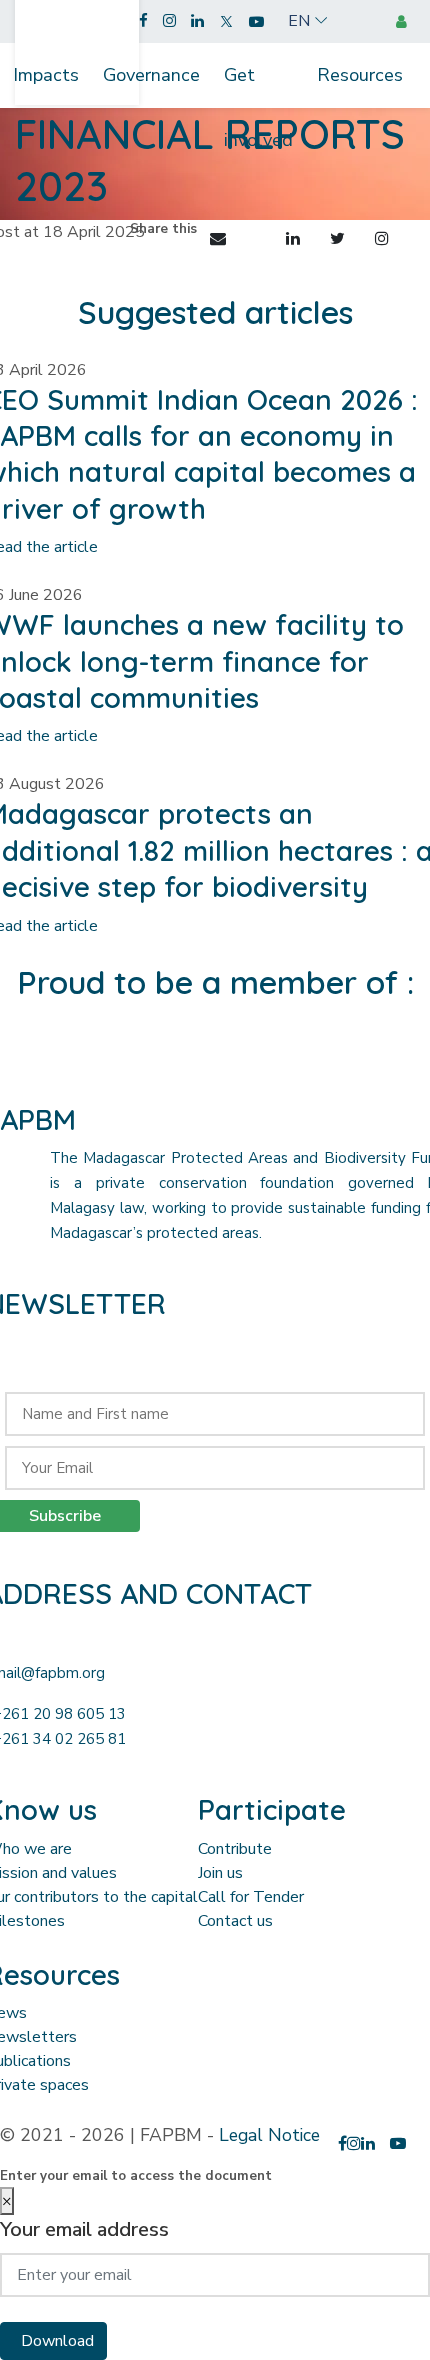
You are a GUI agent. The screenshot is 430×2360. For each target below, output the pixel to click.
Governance (151, 75)
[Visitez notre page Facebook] (143, 21)
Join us (220, 1873)
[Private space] (405, 22)
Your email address (84, 2229)
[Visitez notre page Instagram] (169, 21)
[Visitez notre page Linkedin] (197, 21)
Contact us (235, 1921)
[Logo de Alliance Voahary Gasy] (290, 1063)
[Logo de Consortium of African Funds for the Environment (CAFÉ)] (65, 1063)
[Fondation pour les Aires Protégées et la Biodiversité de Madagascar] (77, 42)
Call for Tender (251, 1897)
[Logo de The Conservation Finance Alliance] (140, 1063)
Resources (360, 75)
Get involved (258, 85)
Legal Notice (269, 2135)
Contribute (235, 1849)
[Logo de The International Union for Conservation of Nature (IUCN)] (215, 1063)
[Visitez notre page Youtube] (256, 22)
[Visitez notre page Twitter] (226, 21)
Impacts (46, 75)
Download (57, 2341)
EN (299, 21)
